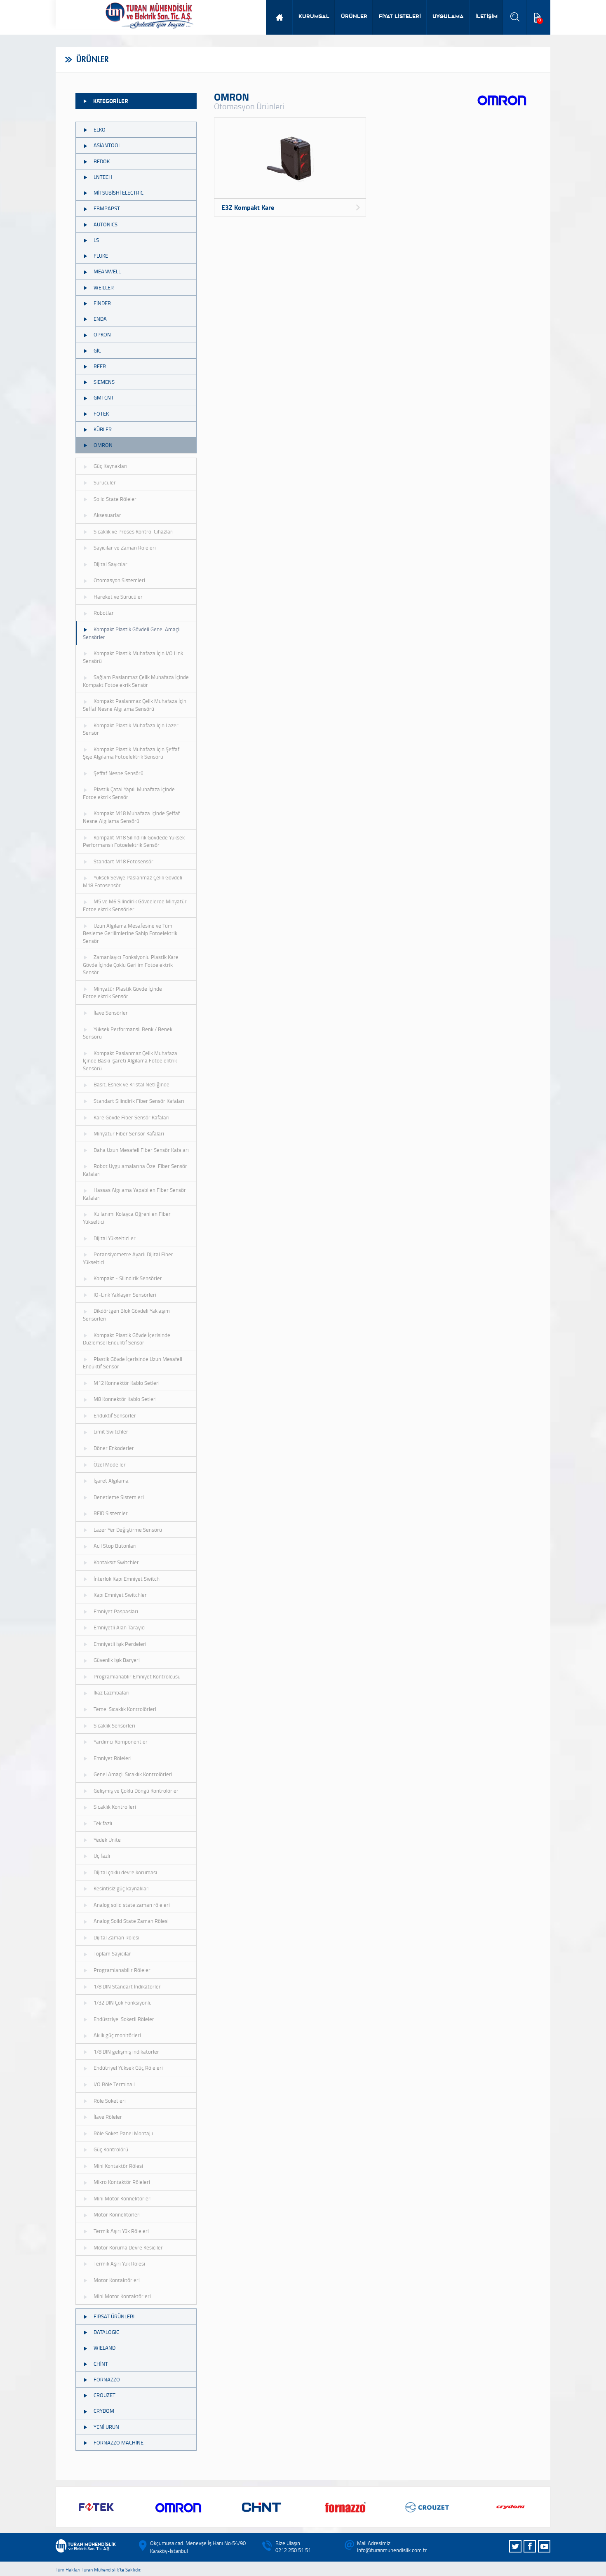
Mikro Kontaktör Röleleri (122, 2182)
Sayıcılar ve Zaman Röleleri (125, 548)
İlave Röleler (108, 2117)
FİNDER (102, 303)
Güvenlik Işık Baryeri (117, 1660)
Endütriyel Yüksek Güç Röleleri (128, 2068)
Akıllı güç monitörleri (117, 2035)
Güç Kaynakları (110, 466)
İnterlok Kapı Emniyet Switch (127, 1579)
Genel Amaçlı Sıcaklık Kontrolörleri (133, 1774)
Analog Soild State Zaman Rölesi (131, 1921)
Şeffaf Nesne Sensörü (119, 773)
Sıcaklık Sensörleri (114, 1725)
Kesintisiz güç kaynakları (122, 1888)
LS (96, 240)
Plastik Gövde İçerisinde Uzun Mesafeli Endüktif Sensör (133, 1363)
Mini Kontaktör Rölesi (118, 2166)
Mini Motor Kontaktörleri (122, 2296)
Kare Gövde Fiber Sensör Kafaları (132, 1117)
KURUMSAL (314, 17)
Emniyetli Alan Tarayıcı (120, 1627)
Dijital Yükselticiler (115, 1238)
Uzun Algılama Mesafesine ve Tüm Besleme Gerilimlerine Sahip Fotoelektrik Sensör (130, 933)
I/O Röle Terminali (114, 2084)
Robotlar (104, 613)
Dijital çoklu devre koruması (125, 1872)
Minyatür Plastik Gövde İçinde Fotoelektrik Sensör (122, 993)
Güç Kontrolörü (111, 2149)
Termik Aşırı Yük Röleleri (121, 2231)
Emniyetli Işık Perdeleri (120, 1644)
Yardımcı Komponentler (121, 1742)
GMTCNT (104, 397)
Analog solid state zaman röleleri (132, 1905)
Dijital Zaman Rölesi (116, 1937)
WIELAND (105, 2348)
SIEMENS (104, 382)
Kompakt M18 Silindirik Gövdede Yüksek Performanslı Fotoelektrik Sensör (134, 841)
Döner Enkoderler (114, 1448)
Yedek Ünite (107, 1840)
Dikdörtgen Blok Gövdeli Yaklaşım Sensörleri (126, 1315)
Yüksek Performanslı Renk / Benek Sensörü (128, 1033)
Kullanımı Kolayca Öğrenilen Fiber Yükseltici (127, 1218)
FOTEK (101, 414)
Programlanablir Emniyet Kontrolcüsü (137, 1676)
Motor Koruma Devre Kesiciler (128, 2247)
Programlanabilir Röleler (122, 1970)
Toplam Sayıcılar (112, 1953)
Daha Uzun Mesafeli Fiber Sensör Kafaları (141, 1150)
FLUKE (101, 256)
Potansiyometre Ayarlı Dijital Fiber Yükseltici (128, 1258)
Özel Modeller (110, 1464)
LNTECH (103, 177)
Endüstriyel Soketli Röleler (124, 2019)
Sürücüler (105, 482)
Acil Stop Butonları (115, 1546)
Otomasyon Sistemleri (119, 580)
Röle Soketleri (110, 2101)
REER (100, 366)
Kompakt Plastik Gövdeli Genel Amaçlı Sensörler (132, 633)
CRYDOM (104, 2411)
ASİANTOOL (107, 145)
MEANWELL (107, 271)
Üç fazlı (102, 1856)
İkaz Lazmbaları (112, 1692)
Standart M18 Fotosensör (123, 861)
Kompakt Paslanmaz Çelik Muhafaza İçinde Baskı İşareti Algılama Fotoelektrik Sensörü (130, 1061)
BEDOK (102, 161)
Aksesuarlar (107, 515)
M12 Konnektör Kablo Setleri (127, 1383)
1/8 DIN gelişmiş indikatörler (126, 2052)
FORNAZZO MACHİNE (119, 2442)
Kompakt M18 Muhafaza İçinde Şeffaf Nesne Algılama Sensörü (131, 817)
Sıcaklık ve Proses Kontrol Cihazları (134, 531)
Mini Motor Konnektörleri (123, 2198)
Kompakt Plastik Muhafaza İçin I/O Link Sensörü (133, 657)
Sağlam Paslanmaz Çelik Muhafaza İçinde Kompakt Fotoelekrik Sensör (136, 681)
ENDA (100, 319)
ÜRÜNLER (354, 17)
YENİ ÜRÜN (106, 2427)
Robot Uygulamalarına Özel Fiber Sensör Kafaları (135, 1170)
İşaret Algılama (111, 1481)
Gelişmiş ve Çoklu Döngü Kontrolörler (136, 1791)
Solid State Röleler (115, 499)
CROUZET (105, 2395)
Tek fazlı (103, 1823)
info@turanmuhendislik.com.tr (392, 2550)
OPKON (102, 334)
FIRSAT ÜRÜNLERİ (114, 2316)
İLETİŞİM (486, 17)
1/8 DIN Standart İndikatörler (127, 1986)
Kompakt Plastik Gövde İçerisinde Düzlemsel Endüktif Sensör (127, 1339)
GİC (97, 350)
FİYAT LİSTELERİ (400, 17)
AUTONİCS (106, 224)
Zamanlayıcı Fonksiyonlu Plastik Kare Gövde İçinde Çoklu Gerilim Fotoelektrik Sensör (131, 965)
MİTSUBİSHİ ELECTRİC (119, 193)
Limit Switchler (111, 1431)
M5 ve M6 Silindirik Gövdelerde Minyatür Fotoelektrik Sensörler (135, 905)
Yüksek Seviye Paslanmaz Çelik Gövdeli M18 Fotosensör (133, 881)
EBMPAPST (107, 208)
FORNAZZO (107, 2379)
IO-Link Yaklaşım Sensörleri (125, 1295)
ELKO (100, 129)
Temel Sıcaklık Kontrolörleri (125, 1709)
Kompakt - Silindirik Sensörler (128, 1278)
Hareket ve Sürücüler (118, 597)
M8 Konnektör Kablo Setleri (125, 1399)
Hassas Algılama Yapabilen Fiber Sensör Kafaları (134, 1194)
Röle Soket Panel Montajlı (123, 2133)
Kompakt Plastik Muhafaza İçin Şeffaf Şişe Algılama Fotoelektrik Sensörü (131, 753)
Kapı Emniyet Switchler (120, 1595)
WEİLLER (104, 287)
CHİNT (101, 2364)
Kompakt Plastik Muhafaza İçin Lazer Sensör (131, 729)
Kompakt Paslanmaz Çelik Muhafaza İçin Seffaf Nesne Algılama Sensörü (135, 705)
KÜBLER (103, 429)
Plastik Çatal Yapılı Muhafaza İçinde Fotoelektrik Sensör (129, 793)
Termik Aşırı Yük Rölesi (119, 2263)
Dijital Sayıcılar (110, 564)
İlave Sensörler (111, 1013)
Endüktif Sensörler (115, 1415)
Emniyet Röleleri (113, 1758)
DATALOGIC (106, 2332)
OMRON (103, 445)
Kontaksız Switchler (116, 1562)
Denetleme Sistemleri (119, 1497)
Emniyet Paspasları (116, 1611)
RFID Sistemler (111, 1513)
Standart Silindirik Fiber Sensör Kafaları (139, 1101)
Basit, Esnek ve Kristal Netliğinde (132, 1084)
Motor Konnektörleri (117, 2214)
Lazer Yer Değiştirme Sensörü (128, 1530)
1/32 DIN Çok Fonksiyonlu (123, 2003)
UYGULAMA (448, 17)
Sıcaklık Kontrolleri (115, 1807)
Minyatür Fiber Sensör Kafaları (129, 1133)
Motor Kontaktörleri (117, 2280)
